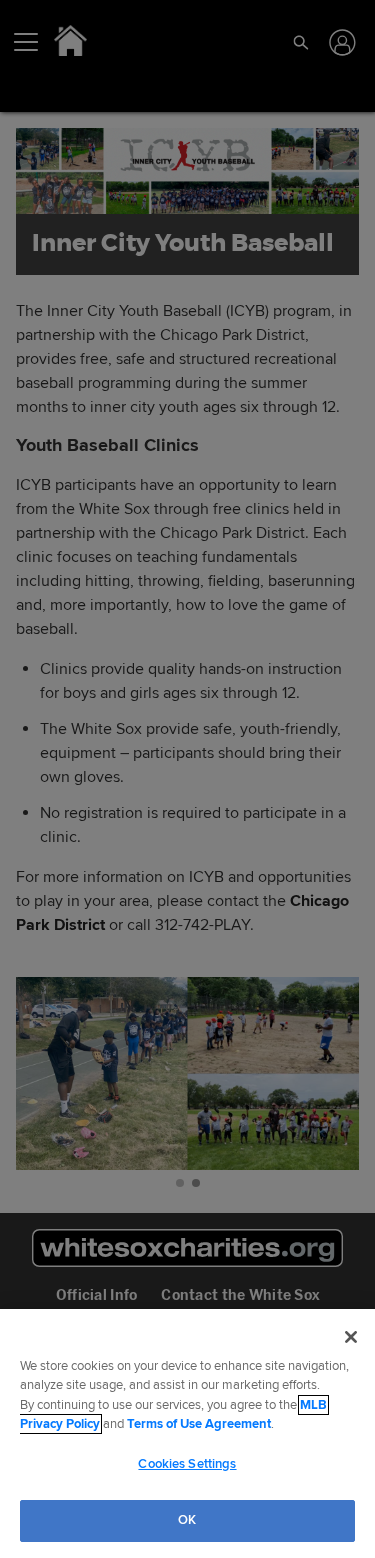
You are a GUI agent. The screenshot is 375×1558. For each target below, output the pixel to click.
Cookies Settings (187, 1464)
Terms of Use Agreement (199, 1424)
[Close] (351, 1337)
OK (187, 1520)
